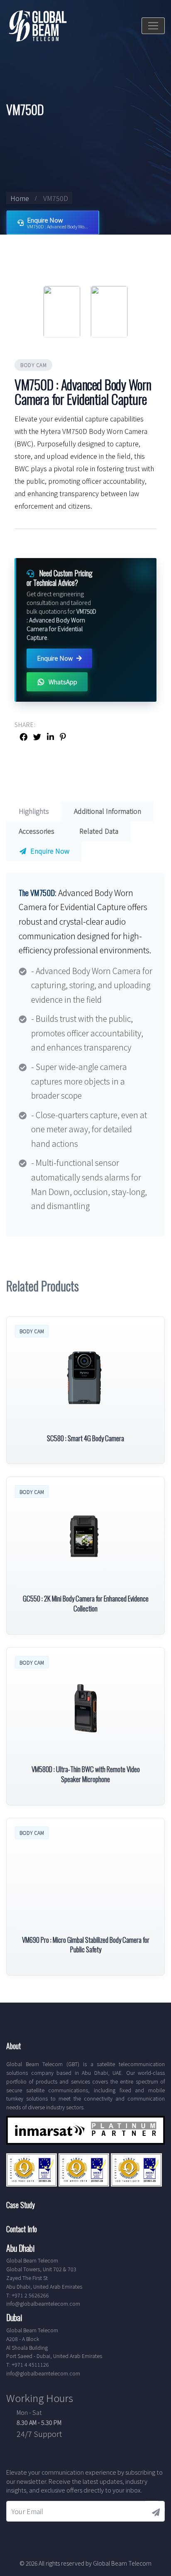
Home (20, 198)
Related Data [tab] (99, 831)
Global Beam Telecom (122, 2563)
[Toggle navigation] (153, 26)
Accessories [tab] (37, 831)
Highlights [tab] (34, 811)
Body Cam (33, 365)
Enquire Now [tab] (49, 851)
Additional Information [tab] (107, 811)
